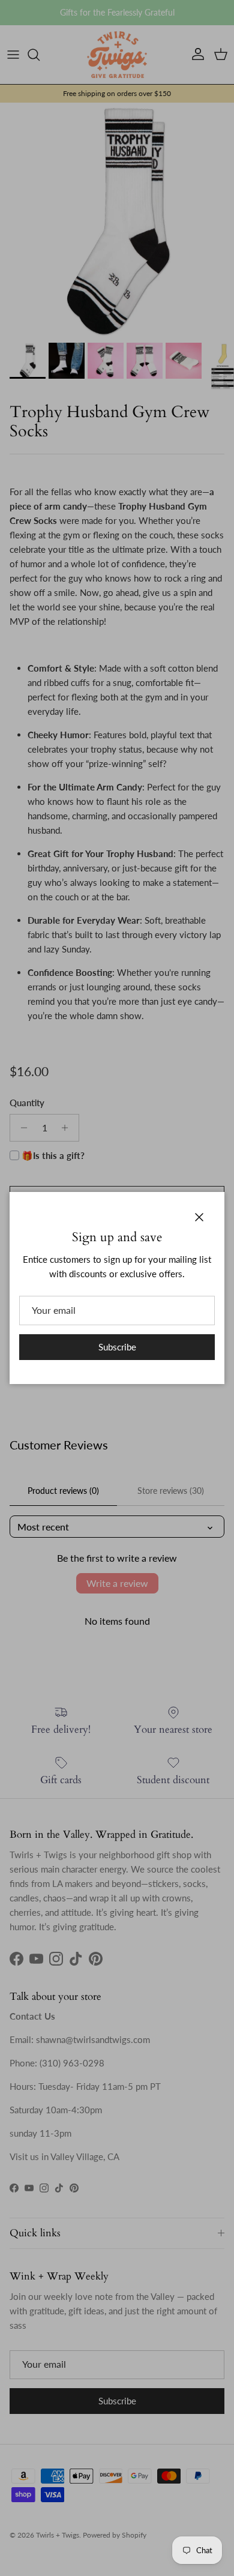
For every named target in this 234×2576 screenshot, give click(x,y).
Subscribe (117, 1347)
